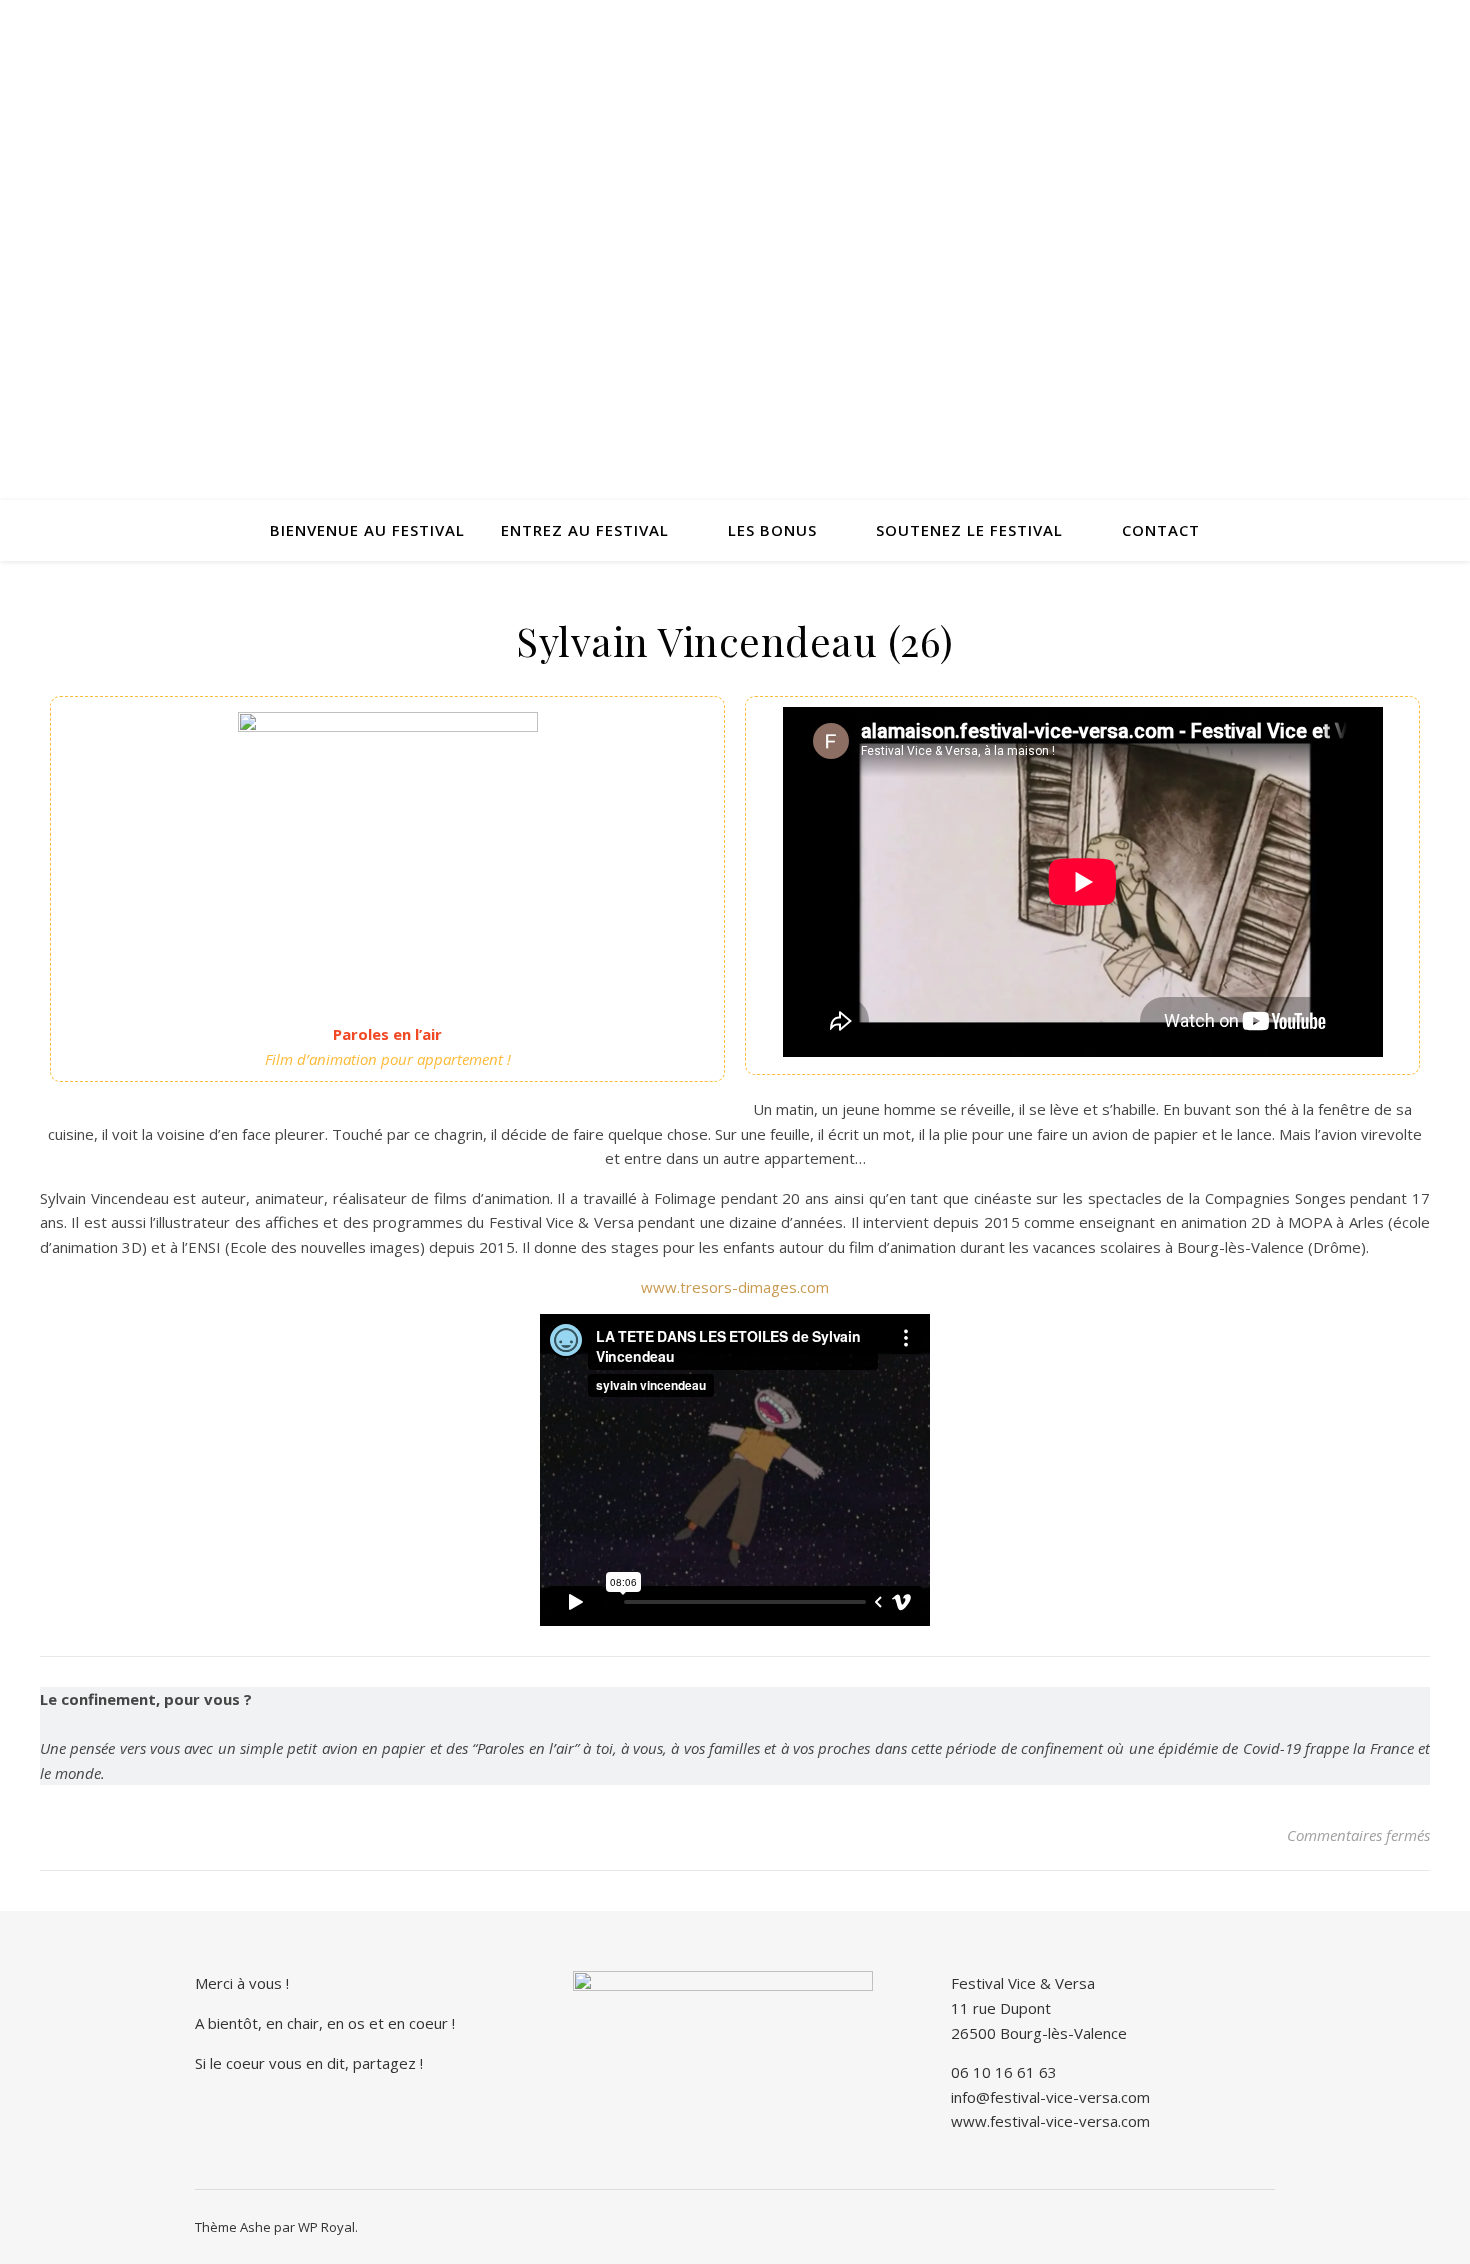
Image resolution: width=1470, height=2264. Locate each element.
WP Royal (326, 2227)
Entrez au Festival (585, 530)
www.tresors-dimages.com (735, 1287)
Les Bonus (772, 530)
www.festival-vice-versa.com (1050, 2121)
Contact (1161, 530)
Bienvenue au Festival (367, 530)
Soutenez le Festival (969, 530)
